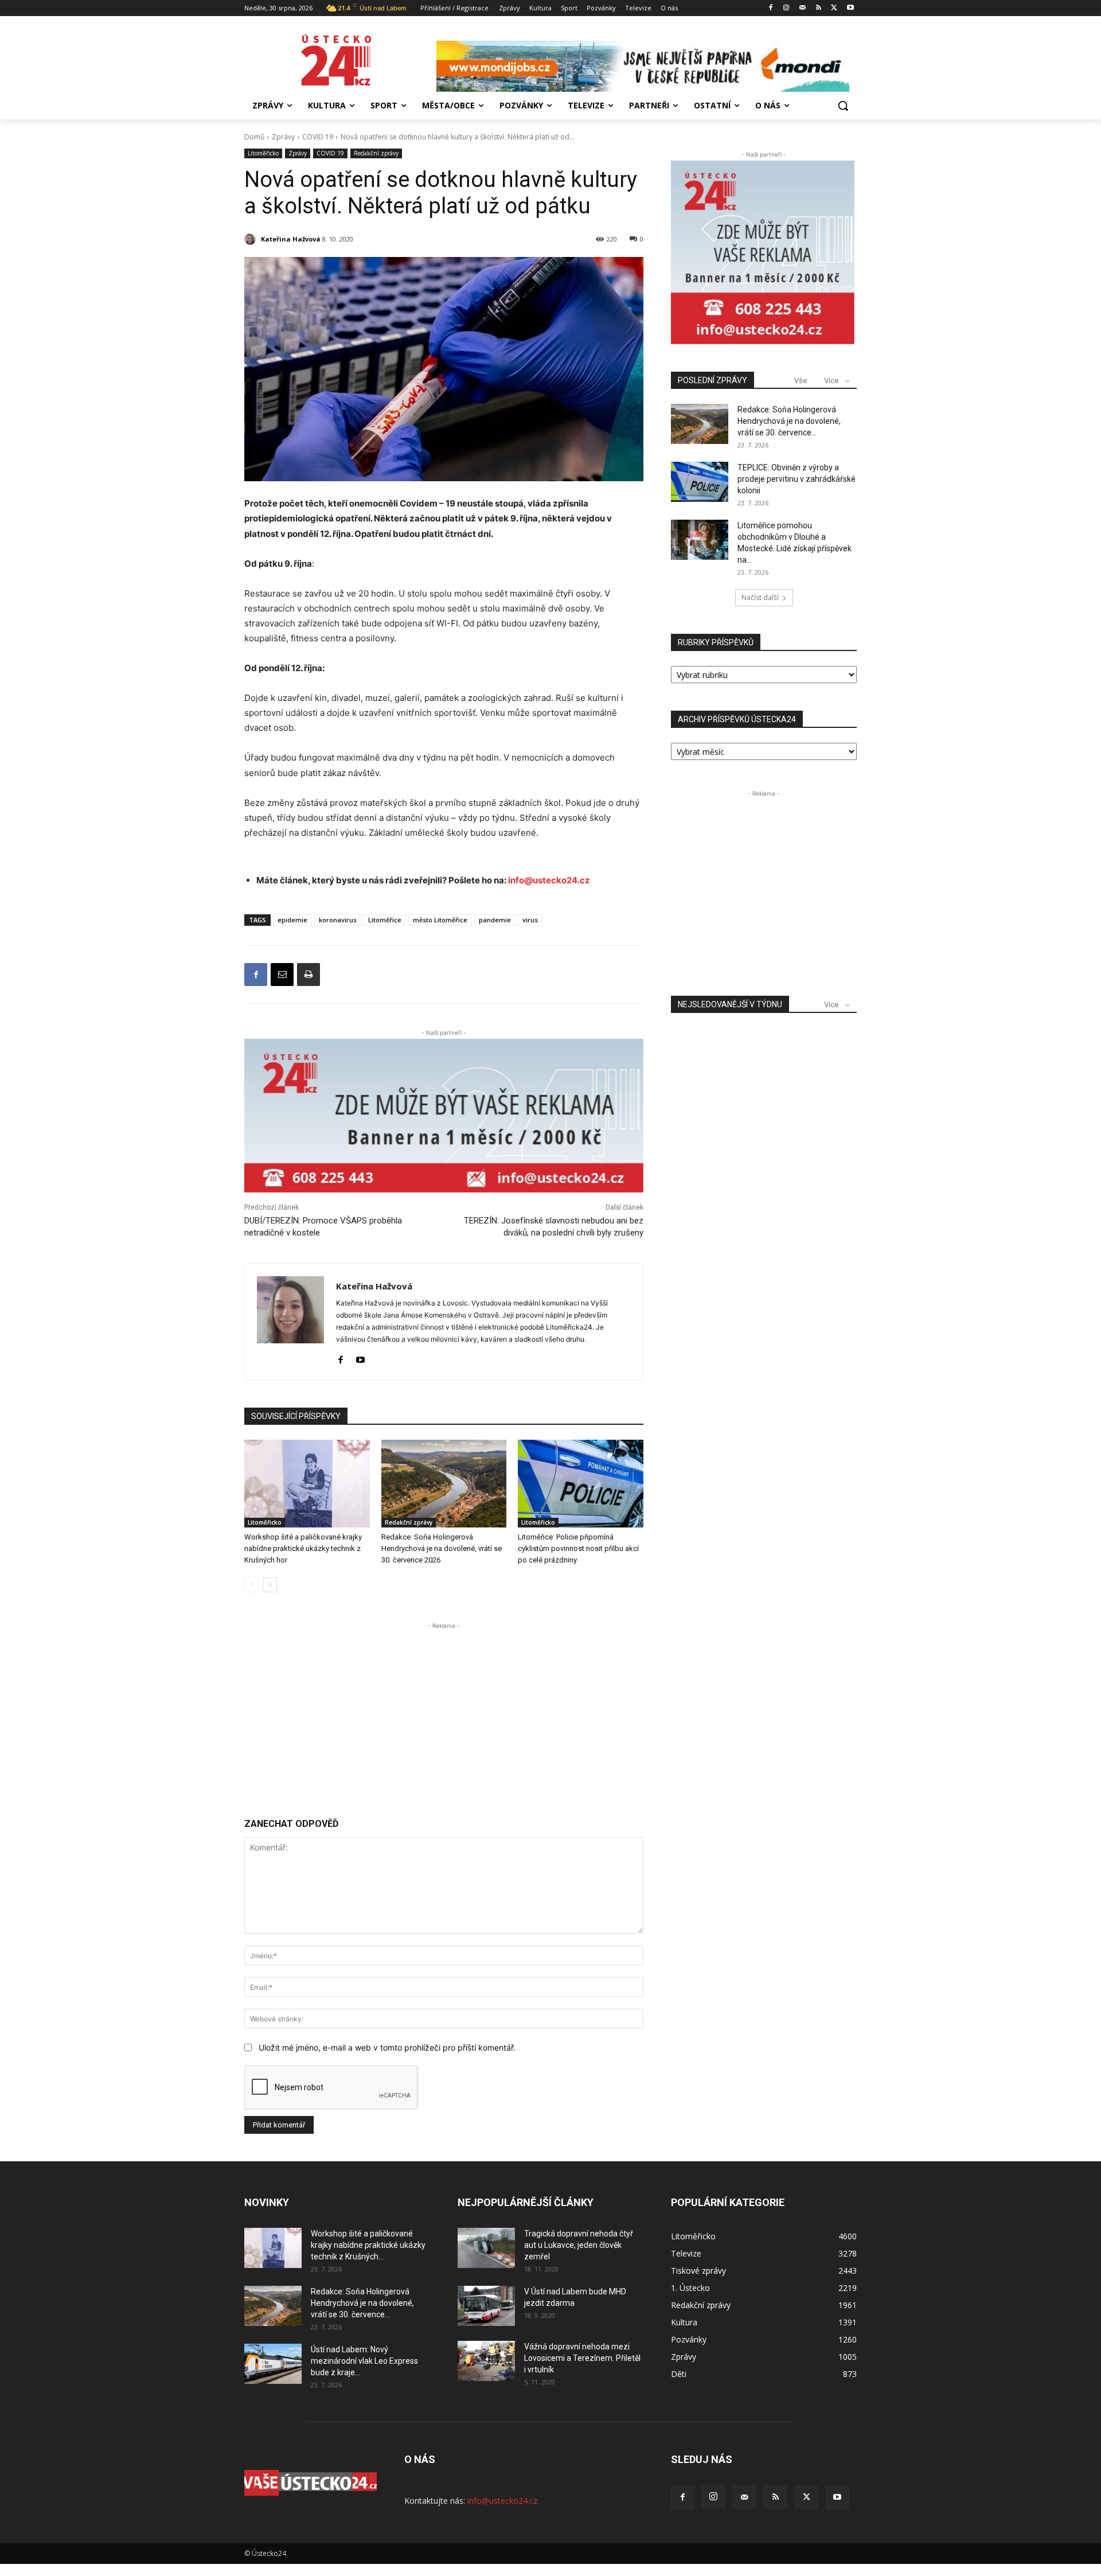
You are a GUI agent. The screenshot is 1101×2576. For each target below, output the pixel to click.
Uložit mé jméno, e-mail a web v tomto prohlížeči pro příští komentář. (387, 2047)
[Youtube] (850, 8)
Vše (801, 381)
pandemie (495, 920)
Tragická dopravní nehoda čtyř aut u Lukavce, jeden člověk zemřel (579, 2245)
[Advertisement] (444, 1712)
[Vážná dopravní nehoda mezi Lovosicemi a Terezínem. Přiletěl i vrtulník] (486, 2361)
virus (530, 920)
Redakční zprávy (376, 153)
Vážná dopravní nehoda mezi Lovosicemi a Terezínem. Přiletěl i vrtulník (582, 2358)
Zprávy (283, 137)
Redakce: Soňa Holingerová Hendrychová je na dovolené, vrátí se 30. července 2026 (442, 1548)
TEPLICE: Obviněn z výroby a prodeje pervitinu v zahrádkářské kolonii (797, 479)
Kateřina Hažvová (291, 239)
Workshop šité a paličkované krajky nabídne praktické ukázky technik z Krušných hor (303, 1548)
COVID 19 (318, 137)
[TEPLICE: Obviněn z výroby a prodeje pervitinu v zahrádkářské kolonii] (700, 482)
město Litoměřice (440, 920)
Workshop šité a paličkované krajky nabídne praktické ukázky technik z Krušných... (368, 2245)
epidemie (292, 920)
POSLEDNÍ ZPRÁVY (712, 380)
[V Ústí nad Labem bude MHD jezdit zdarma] (486, 2306)
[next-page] (270, 1585)
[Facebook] (770, 8)
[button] (843, 106)
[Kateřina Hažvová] (252, 239)
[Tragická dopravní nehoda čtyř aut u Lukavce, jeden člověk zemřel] (486, 2248)
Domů (254, 137)
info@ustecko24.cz (549, 880)
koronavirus (338, 920)
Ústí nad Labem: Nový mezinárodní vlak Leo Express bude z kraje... (364, 2361)
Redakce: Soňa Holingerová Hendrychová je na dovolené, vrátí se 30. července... (789, 421)
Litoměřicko (263, 153)
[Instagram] (786, 8)
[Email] (282, 975)
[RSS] (819, 8)
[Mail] (803, 8)
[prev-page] (251, 1585)
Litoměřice (385, 920)
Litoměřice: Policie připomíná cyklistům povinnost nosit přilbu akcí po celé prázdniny (578, 1548)
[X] (834, 8)
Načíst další (760, 597)
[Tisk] (309, 975)
